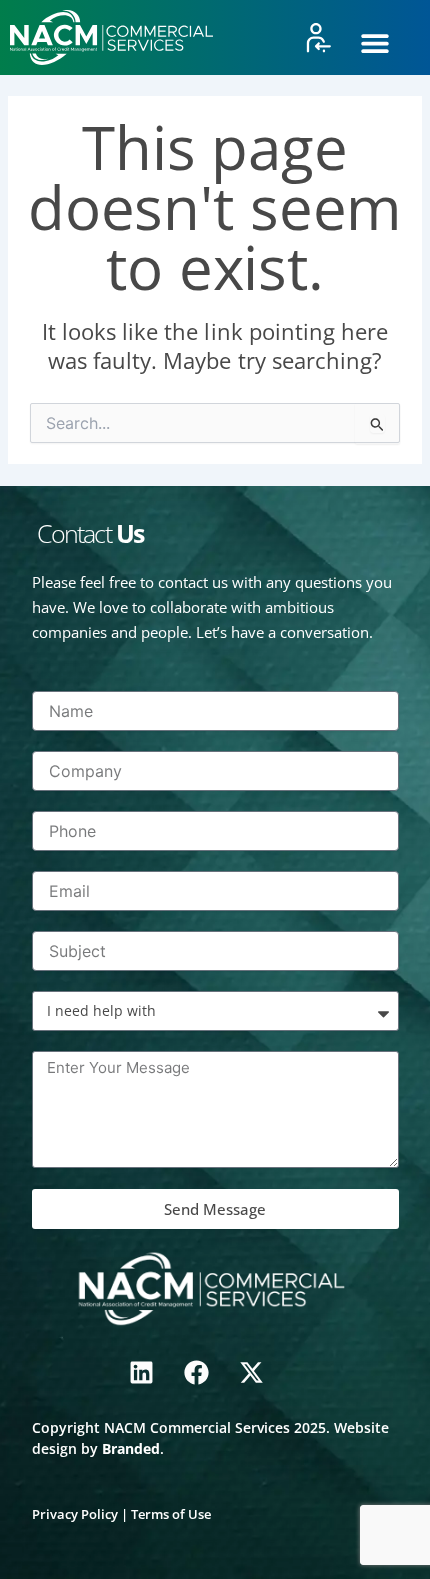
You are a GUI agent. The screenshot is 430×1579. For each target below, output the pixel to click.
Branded (131, 1448)
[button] (374, 42)
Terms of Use (171, 1514)
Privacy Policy (75, 1514)
